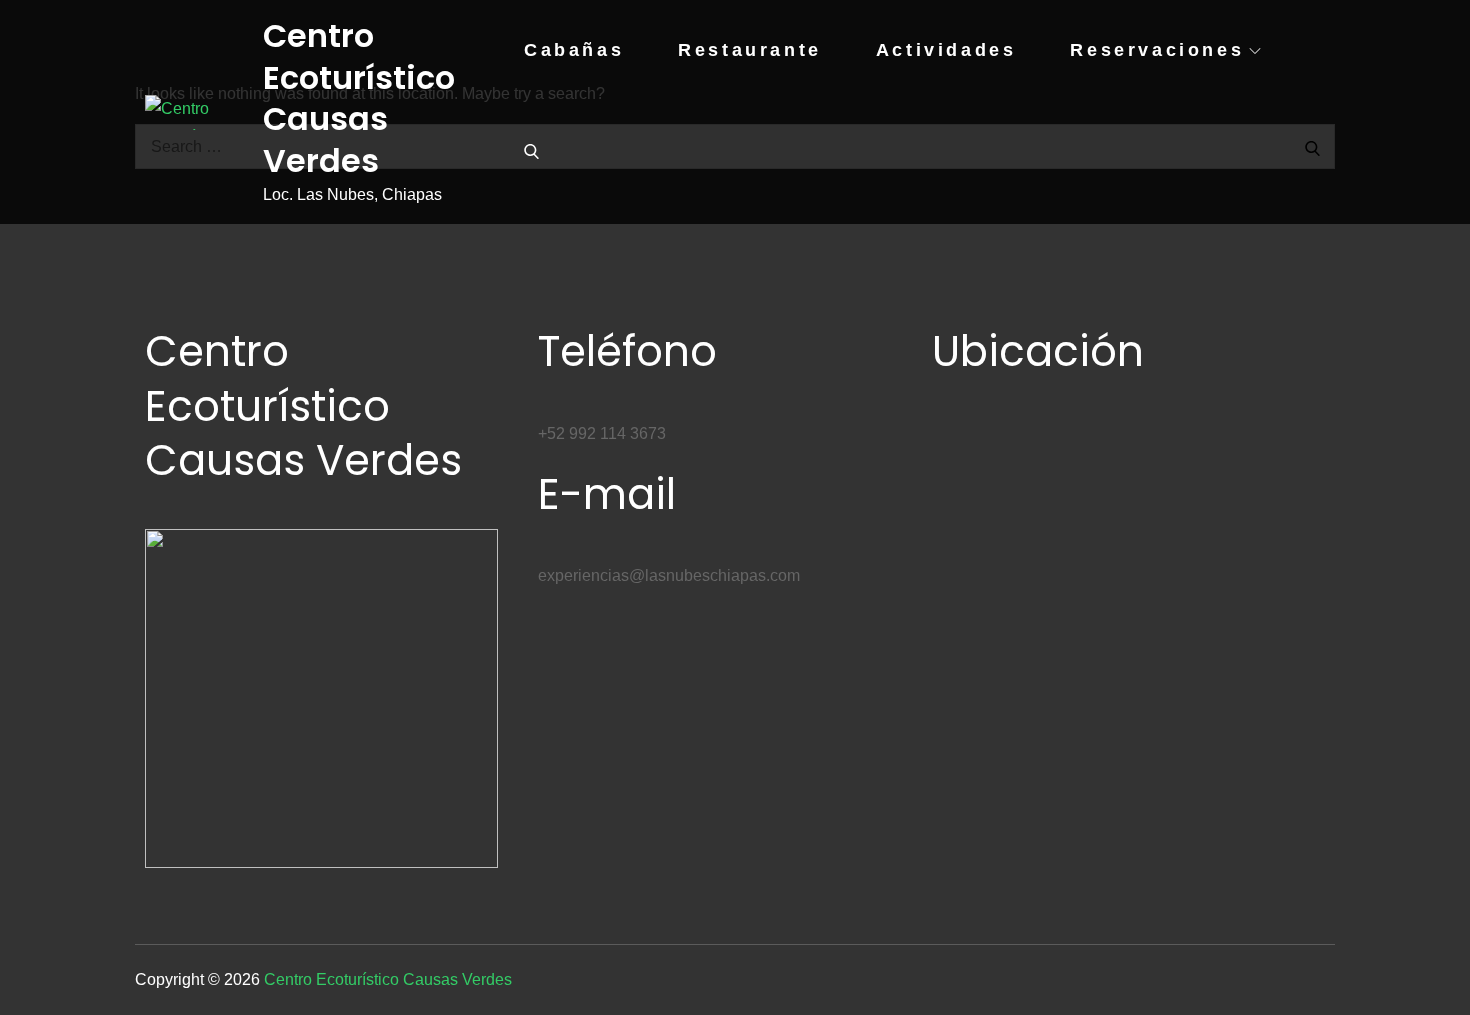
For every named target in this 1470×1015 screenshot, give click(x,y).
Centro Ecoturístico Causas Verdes (359, 98)
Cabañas (574, 50)
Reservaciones (1157, 50)
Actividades (946, 50)
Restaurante (750, 50)
